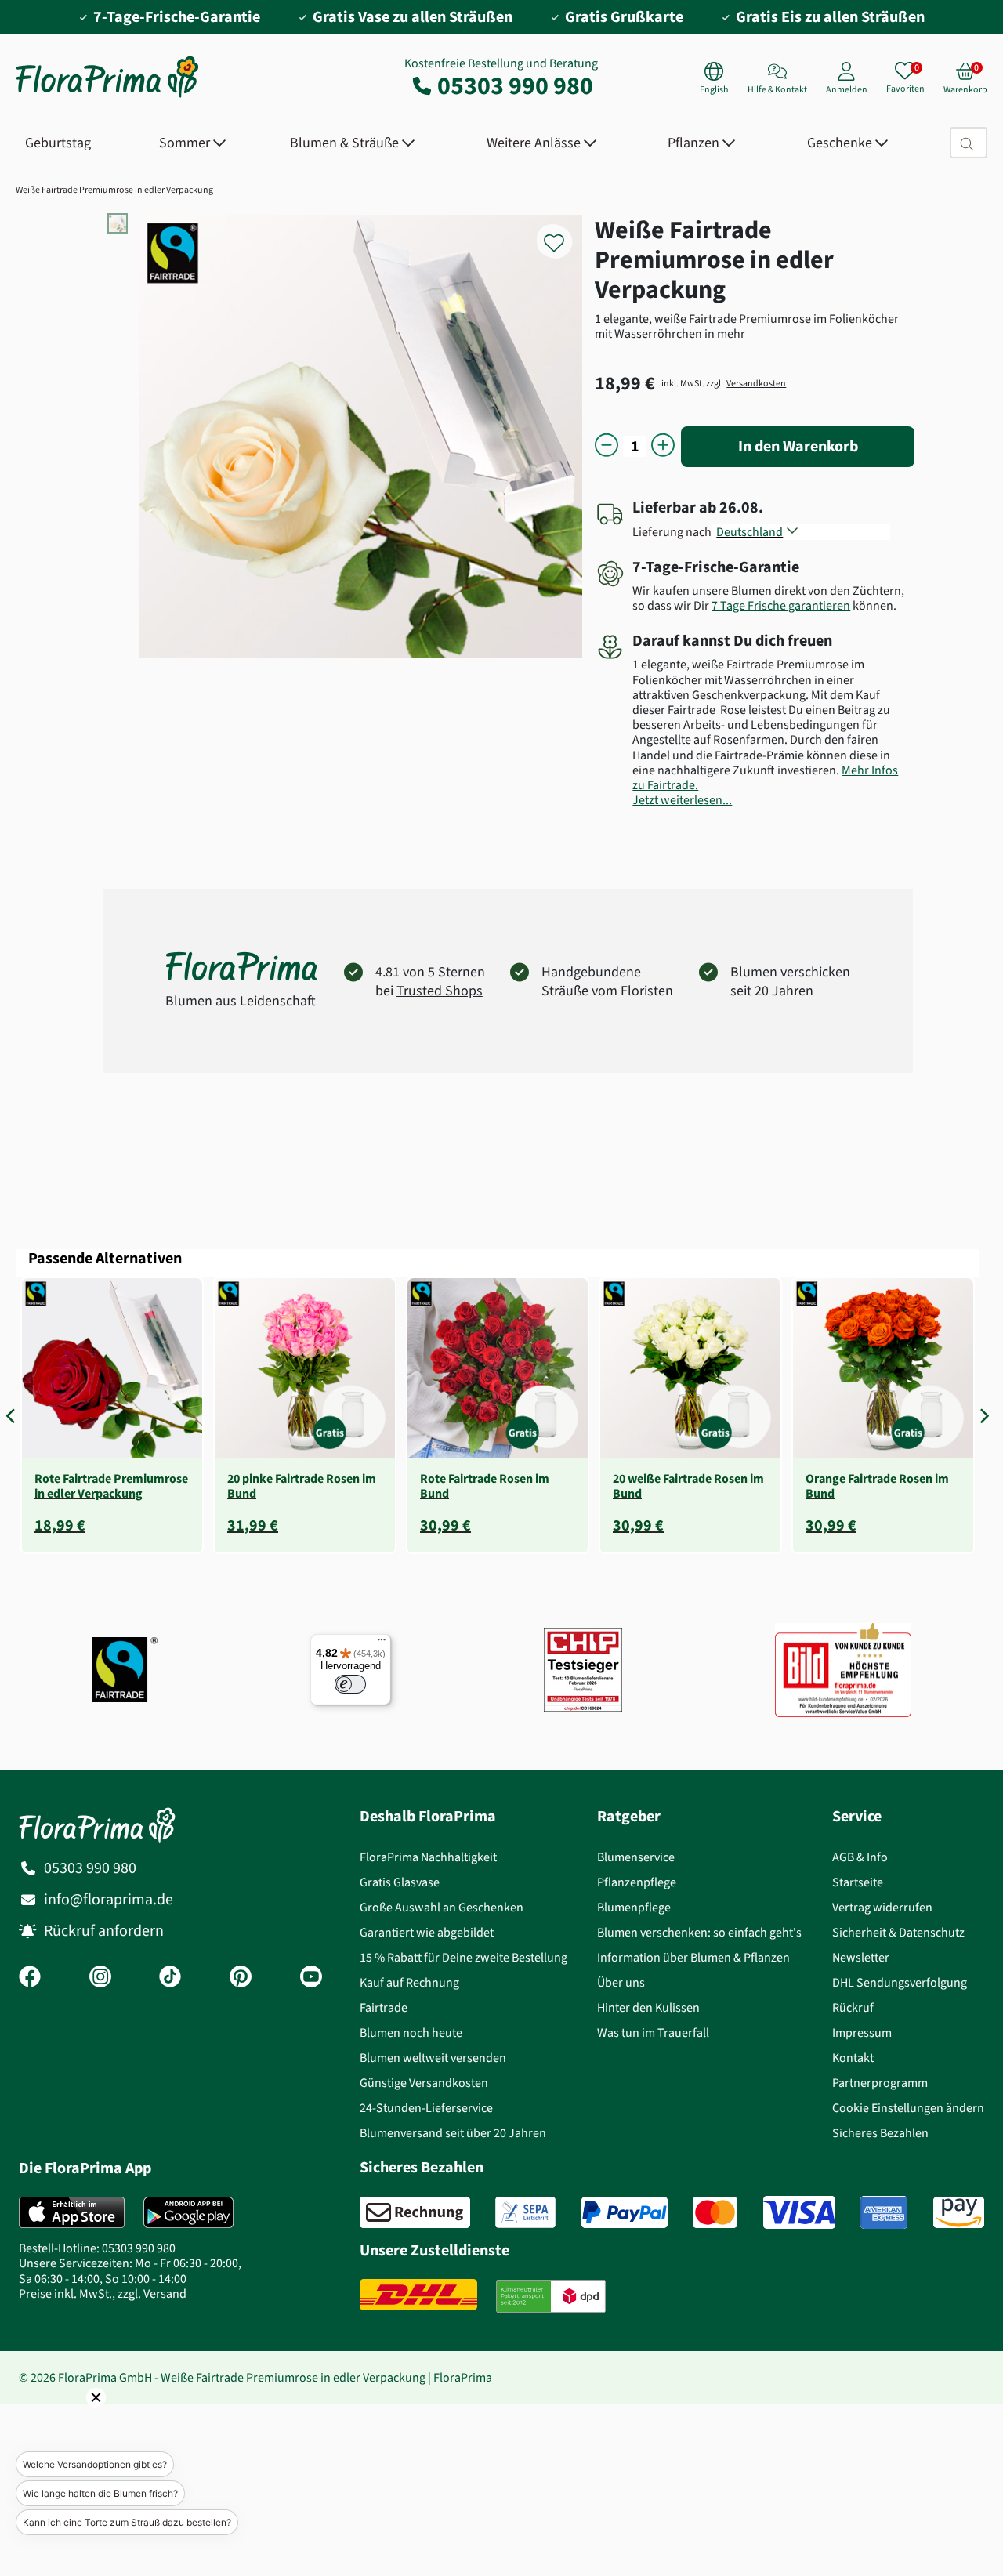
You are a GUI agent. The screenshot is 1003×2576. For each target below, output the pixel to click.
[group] (112, 1415)
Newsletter (861, 1957)
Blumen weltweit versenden (433, 2058)
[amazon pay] (959, 2212)
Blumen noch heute (411, 2033)
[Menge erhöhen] (663, 446)
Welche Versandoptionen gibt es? (95, 2464)
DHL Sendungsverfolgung (900, 1982)
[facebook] (30, 1978)
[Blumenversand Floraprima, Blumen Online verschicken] (107, 96)
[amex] (884, 2212)
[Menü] (382, 1643)
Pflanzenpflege (637, 1882)
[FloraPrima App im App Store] (72, 2212)
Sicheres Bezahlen (880, 2133)
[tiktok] (170, 1978)
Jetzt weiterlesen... (682, 800)
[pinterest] (241, 1978)
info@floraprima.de (109, 1899)
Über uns (621, 1982)
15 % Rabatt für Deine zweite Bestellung (463, 1957)
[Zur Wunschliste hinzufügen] (564, 234)
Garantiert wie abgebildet (427, 1932)
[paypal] (625, 2212)
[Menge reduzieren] (607, 446)
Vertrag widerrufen (882, 1907)
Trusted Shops (440, 991)
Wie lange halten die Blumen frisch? (100, 2493)
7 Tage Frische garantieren (781, 605)
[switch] (350, 1684)
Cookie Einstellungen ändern (908, 2108)
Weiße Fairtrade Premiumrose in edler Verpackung (114, 190)
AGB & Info (860, 1857)
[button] (14, 1415)
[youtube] (311, 1978)
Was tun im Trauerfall (653, 2033)
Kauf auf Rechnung (409, 1982)
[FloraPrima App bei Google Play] (188, 2212)
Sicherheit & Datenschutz (898, 1932)
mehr (731, 333)
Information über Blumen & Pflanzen (693, 1957)
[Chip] (583, 1670)
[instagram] (100, 1978)
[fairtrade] (125, 1670)
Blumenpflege (634, 1907)
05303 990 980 (515, 85)
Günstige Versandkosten (424, 2083)
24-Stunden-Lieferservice (426, 2108)
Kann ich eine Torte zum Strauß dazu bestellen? (127, 2522)
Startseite (858, 1882)
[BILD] (843, 1669)
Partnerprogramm (880, 2083)
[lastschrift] (525, 2212)
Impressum (862, 2033)
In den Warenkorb (798, 446)
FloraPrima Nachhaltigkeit (428, 1857)
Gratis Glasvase (400, 1882)
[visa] (799, 2212)
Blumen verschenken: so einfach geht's (699, 1932)
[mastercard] (715, 2212)
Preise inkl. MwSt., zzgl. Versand (103, 2293)
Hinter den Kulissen (648, 2007)
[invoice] (415, 2212)
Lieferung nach (674, 532)
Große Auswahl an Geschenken (442, 1907)
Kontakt (853, 2058)
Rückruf (853, 2007)
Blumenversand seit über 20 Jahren (453, 2133)
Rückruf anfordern (104, 1931)
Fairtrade (384, 2007)
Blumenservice (636, 1857)
